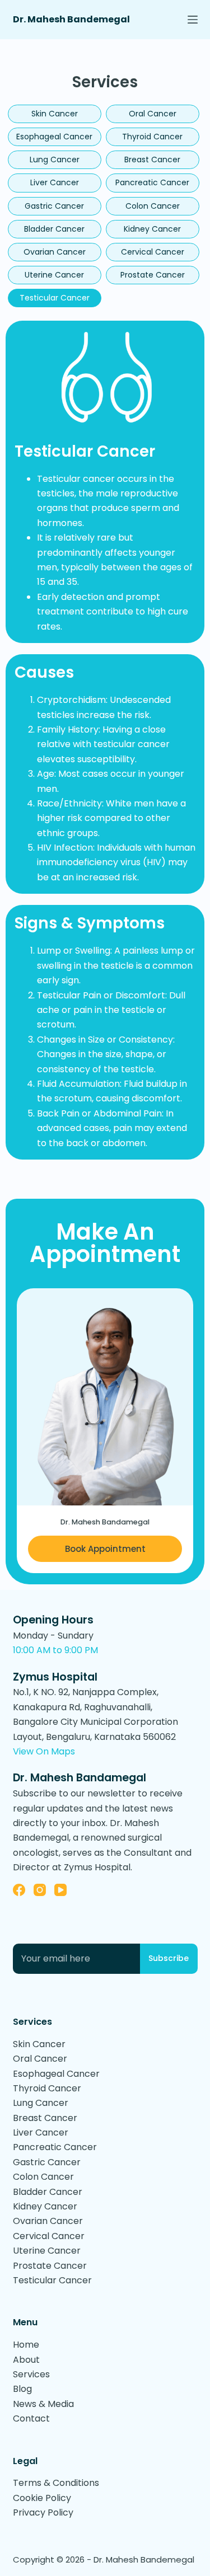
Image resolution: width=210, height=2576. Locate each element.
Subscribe (169, 1958)
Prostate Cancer (153, 275)
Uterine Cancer (54, 275)
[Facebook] (19, 1890)
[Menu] (193, 20)
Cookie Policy (42, 2498)
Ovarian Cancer (55, 252)
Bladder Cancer (54, 229)
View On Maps (44, 1751)
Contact (31, 2418)
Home (26, 2345)
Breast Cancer (152, 159)
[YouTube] (60, 1890)
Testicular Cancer (55, 298)
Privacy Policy (43, 2512)
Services (31, 2374)
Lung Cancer (55, 159)
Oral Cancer (153, 114)
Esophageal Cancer (54, 137)
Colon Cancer (153, 206)
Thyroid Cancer (152, 137)
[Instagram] (40, 1890)
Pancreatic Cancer (152, 182)
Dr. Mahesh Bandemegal (71, 19)
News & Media (43, 2404)
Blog (22, 2389)
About (26, 2360)
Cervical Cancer (153, 252)
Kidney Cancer (152, 229)
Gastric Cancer (54, 206)
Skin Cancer (55, 114)
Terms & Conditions (56, 2483)
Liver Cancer (55, 182)
